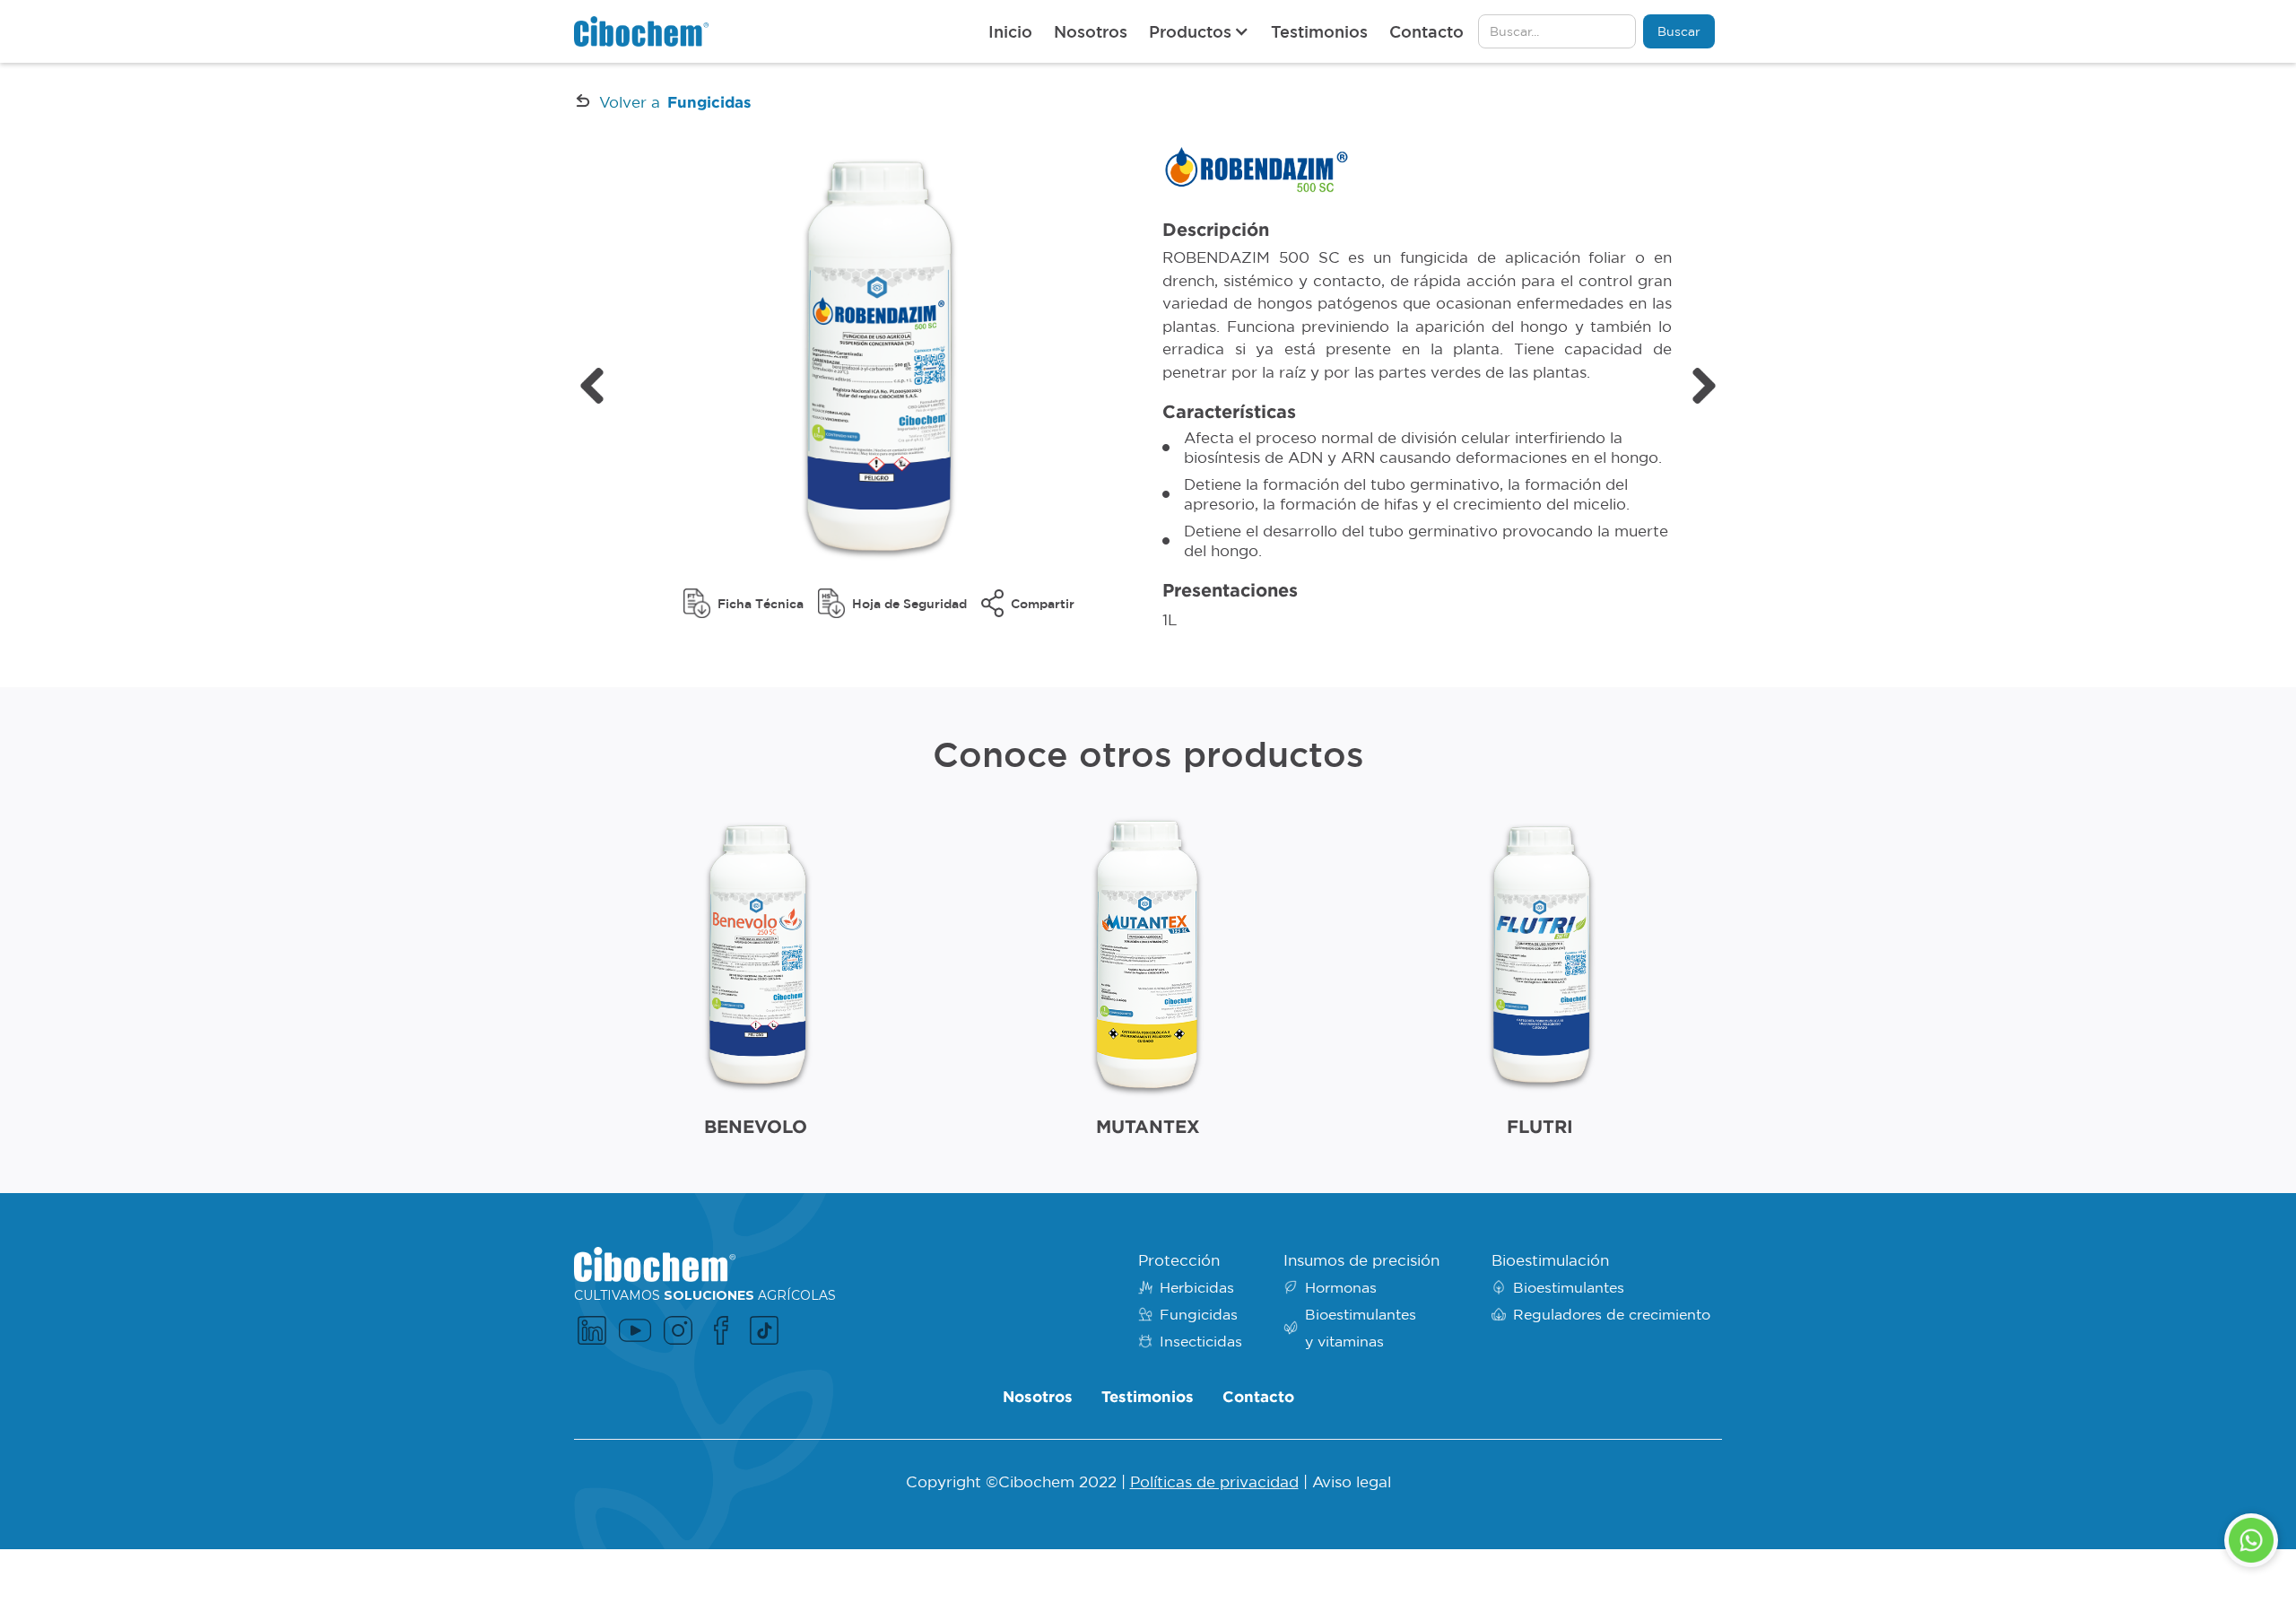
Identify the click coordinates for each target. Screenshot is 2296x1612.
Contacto (1426, 31)
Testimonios (1319, 31)
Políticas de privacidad (1214, 1481)
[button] (1199, 31)
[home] (641, 31)
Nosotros (1091, 31)
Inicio (1010, 31)
